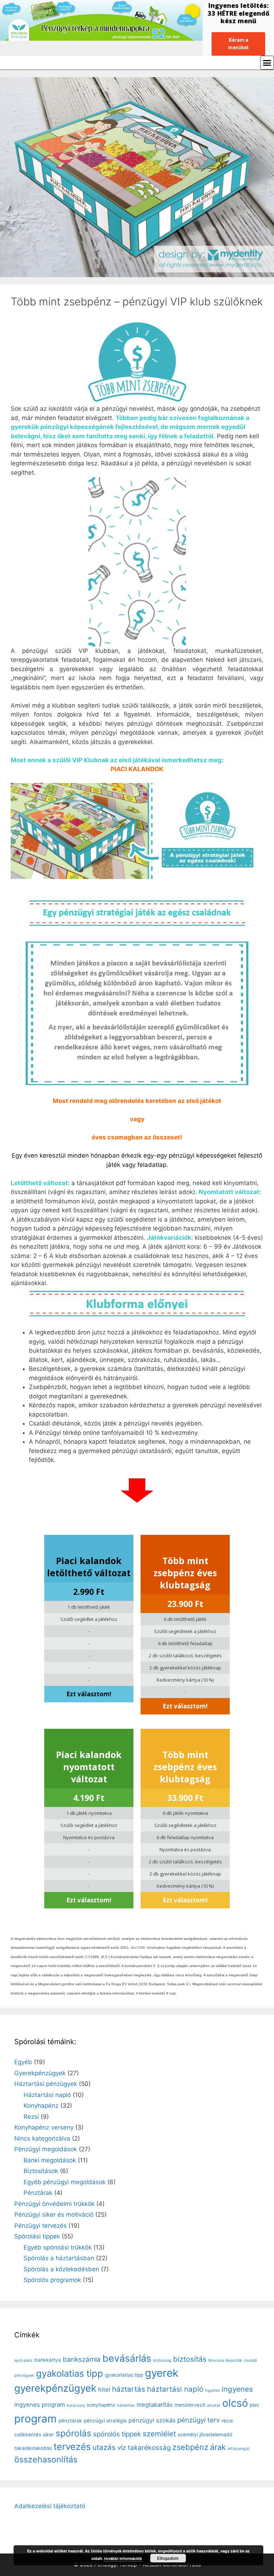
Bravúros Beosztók (225, 2360)
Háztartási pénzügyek (46, 2084)
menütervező (190, 2405)
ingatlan (212, 2390)
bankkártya (48, 2360)
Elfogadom (168, 2558)
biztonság (162, 2360)
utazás (104, 2447)
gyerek (162, 2373)
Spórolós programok (52, 2280)
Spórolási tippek (37, 2236)
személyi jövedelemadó (205, 2435)
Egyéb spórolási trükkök (58, 2247)
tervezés (72, 2447)
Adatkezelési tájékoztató (50, 2506)
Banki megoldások (50, 2160)
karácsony (76, 2405)
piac (255, 2405)
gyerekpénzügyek (55, 2388)
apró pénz (23, 2360)
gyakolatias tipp (70, 2373)
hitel (104, 2390)
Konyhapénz (41, 2106)
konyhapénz (101, 2405)
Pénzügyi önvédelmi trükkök (54, 2204)
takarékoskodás (33, 2448)
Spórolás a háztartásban (59, 2258)
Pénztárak (38, 2193)
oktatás (214, 2405)
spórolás (73, 2433)
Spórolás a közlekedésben (61, 2269)
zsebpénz (190, 2447)
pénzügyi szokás (152, 2420)
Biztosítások (41, 2171)
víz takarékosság (144, 2448)
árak (218, 2447)
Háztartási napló (47, 2095)
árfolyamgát (239, 2449)
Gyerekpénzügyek (40, 2073)
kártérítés (126, 2405)
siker (48, 2435)
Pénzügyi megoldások (46, 2149)
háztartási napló (175, 2389)
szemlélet (159, 2434)
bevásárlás (127, 2358)
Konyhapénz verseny (44, 2127)
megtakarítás (155, 2405)
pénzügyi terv (199, 2420)
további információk (123, 2558)
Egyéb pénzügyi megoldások (65, 2182)
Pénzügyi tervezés (40, 2226)
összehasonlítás (46, 2460)
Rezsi (31, 2117)
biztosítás (190, 2359)
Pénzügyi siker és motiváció (54, 2215)
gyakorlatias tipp (124, 2375)
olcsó (235, 2403)
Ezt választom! (89, 1694)
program (35, 2419)
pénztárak (70, 2421)
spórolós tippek (117, 2434)
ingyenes (237, 2389)
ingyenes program (40, 2405)
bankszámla (82, 2359)
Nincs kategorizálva (42, 2138)
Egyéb (23, 2062)
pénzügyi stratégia (105, 2421)
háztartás (129, 2389)
